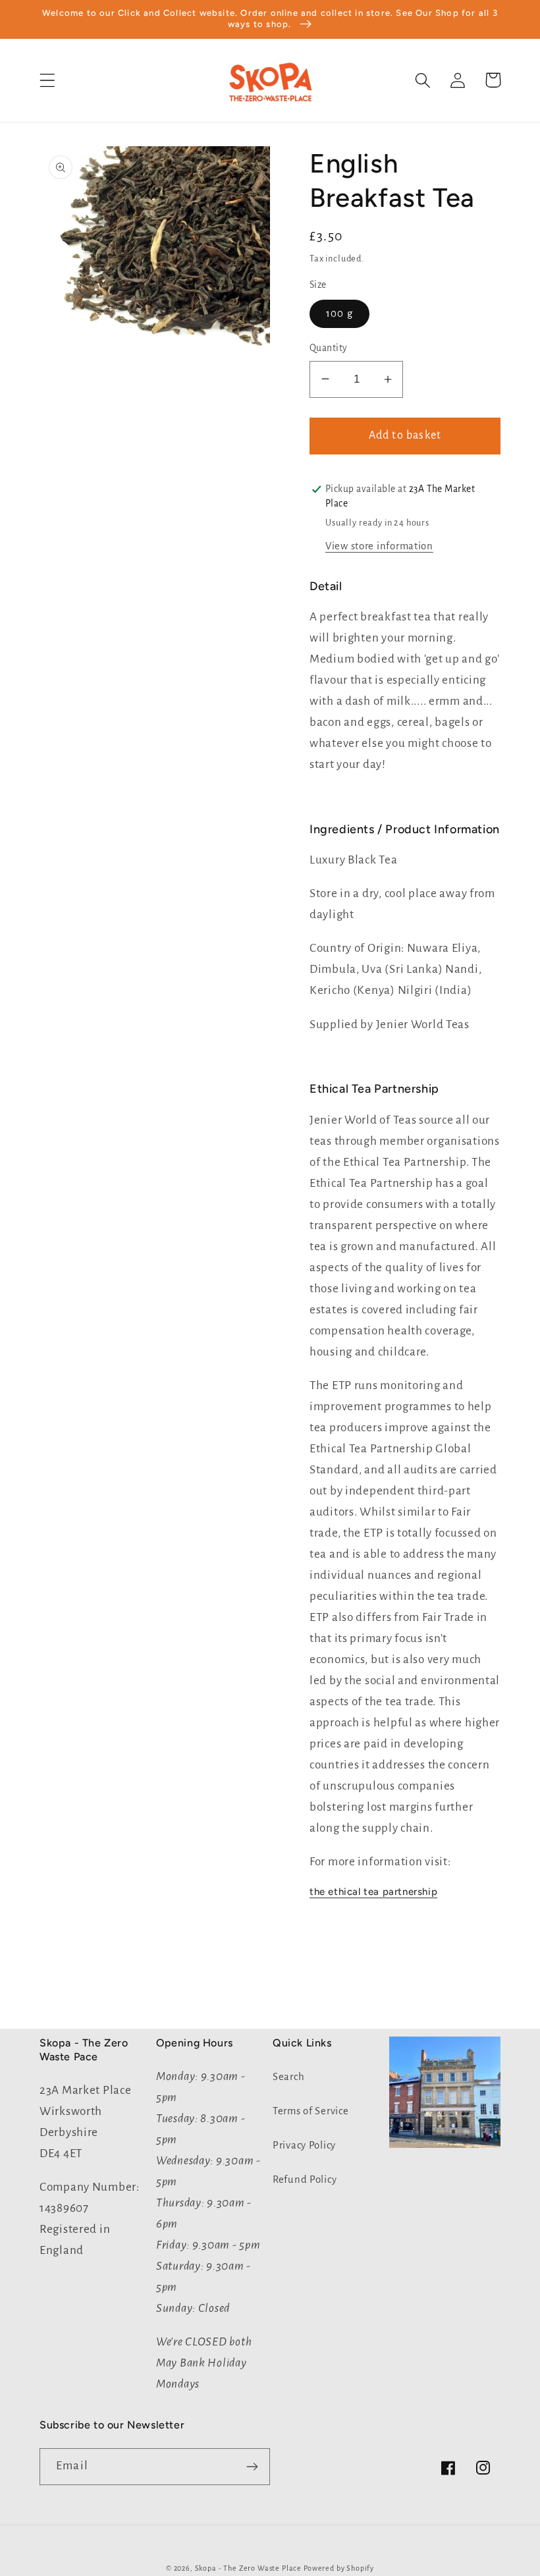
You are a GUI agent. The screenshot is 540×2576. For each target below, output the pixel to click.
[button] (48, 80)
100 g (339, 314)
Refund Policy (305, 2179)
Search (288, 2077)
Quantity (329, 348)
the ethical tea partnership (373, 1892)
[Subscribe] (252, 2467)
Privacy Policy (304, 2145)
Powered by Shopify (339, 2568)
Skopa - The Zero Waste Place (249, 2568)
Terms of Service (311, 2111)
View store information (379, 546)
